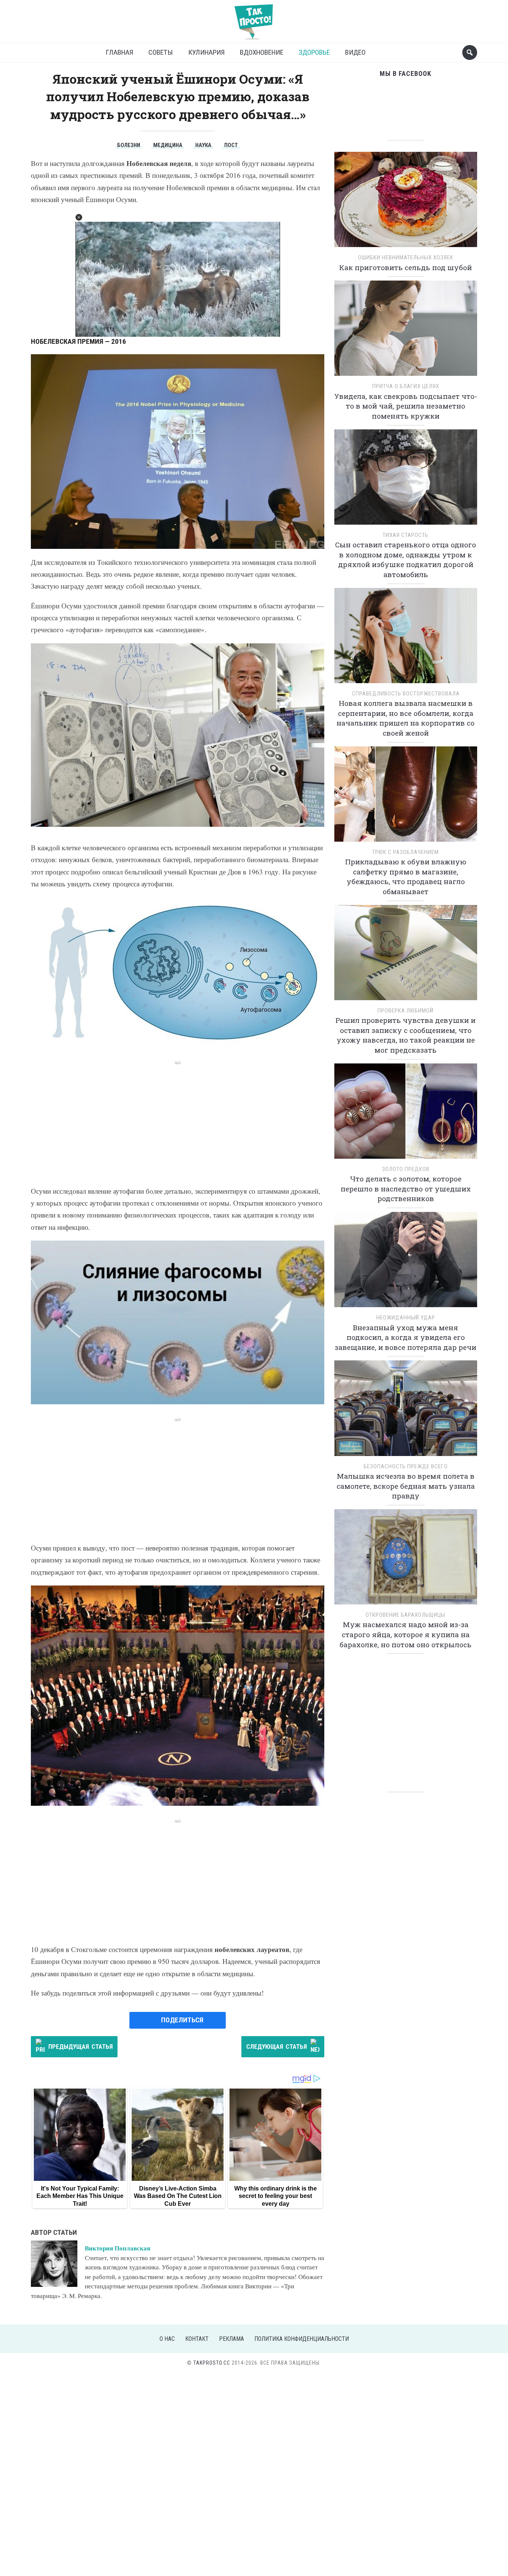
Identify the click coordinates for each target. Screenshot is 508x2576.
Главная (119, 52)
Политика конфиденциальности (302, 2339)
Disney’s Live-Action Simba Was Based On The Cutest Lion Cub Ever (178, 2196)
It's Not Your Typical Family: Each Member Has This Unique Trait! (80, 2196)
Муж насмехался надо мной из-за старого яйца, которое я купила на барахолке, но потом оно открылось (406, 1634)
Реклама (232, 2339)
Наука (203, 145)
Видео (355, 52)
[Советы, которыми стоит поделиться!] (254, 18)
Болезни (129, 145)
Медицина (168, 145)
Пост (231, 145)
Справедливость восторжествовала (406, 694)
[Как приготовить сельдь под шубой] (406, 202)
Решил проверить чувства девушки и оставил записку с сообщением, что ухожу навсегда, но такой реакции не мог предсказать (406, 1035)
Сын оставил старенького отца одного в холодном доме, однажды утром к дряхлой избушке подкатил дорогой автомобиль (406, 559)
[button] (79, 217)
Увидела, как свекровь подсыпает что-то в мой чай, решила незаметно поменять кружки (406, 406)
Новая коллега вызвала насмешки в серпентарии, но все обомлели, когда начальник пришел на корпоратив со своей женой (406, 718)
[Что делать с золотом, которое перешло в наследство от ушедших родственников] (406, 1113)
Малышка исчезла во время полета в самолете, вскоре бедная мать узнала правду (406, 1486)
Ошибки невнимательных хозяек (406, 257)
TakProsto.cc (212, 2363)
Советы (161, 52)
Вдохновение (262, 52)
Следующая (276, 2047)
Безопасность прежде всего (406, 1466)
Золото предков (406, 1169)
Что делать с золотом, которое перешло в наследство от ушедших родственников (406, 1188)
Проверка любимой (406, 1011)
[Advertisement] (178, 1118)
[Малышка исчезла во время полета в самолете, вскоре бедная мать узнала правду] (406, 1411)
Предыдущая (81, 2047)
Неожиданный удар (406, 1318)
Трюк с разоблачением (406, 852)
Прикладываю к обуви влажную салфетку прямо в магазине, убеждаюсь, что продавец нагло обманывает (406, 876)
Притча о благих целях (406, 386)
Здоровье (314, 52)
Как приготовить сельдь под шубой (406, 267)
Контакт (197, 2339)
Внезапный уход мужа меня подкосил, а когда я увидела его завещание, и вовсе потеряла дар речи (406, 1337)
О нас (167, 2339)
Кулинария (206, 52)
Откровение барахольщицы (406, 1615)
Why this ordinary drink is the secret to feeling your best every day (276, 2196)
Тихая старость (406, 535)
